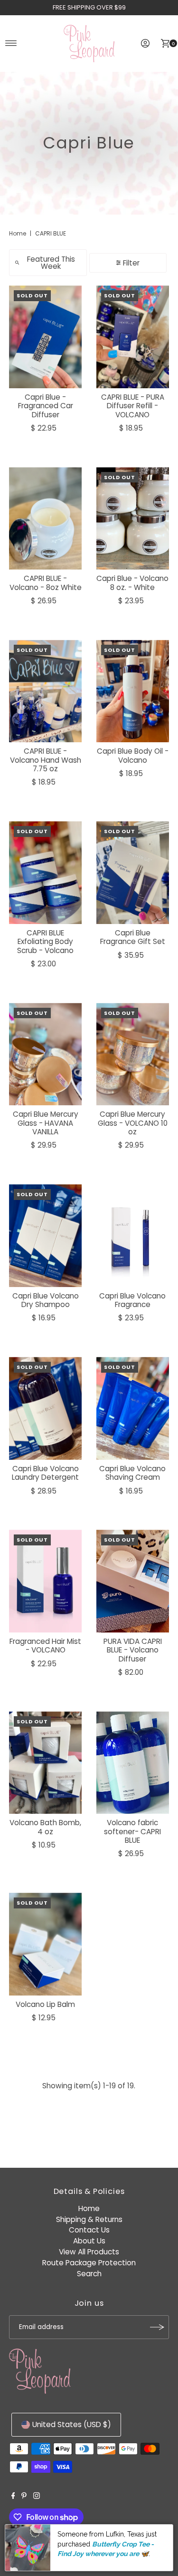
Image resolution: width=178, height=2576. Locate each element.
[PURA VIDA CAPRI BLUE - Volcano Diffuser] (133, 1581)
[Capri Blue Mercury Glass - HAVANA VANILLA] (46, 1054)
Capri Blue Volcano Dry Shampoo (46, 1300)
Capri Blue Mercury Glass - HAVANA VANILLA (46, 1123)
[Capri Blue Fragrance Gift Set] (133, 872)
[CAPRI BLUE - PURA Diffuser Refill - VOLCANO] (133, 337)
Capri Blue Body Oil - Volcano (133, 755)
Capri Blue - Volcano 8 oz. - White (132, 583)
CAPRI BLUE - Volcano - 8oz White (46, 583)
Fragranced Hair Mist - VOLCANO (45, 1646)
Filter (131, 263)
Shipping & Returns (89, 2219)
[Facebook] (13, 2497)
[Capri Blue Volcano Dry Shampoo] (46, 1235)
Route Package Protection (89, 2263)
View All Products (89, 2252)
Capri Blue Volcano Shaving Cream (132, 1473)
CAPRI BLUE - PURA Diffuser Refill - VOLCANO (133, 406)
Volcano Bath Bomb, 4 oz (45, 1827)
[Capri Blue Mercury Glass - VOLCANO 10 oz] (133, 1054)
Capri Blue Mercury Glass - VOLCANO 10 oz (133, 1123)
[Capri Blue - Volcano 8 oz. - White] (133, 518)
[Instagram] (37, 2497)
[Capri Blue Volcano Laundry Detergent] (46, 1408)
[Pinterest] (24, 2497)
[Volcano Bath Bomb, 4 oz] (46, 1763)
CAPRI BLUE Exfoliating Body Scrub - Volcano (45, 942)
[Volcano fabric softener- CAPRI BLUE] (133, 1763)
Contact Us (89, 2230)
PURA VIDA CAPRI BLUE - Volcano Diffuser (133, 1650)
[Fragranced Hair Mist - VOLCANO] (46, 1581)
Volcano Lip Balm (45, 2004)
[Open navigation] (11, 43)
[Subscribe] (157, 2327)
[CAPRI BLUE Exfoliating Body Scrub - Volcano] (46, 872)
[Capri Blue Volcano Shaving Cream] (133, 1408)
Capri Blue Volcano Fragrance (132, 1300)
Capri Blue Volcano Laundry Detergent (45, 1473)
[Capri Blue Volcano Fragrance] (133, 1235)
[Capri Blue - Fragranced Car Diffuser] (46, 337)
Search (89, 2274)
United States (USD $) (72, 2424)
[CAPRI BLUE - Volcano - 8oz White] (46, 518)
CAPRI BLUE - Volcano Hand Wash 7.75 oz (46, 760)
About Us (89, 2241)
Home (18, 233)
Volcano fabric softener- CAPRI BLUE (132, 1831)
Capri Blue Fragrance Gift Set (133, 937)
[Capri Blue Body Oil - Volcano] (133, 691)
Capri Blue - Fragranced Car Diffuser (46, 406)
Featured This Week (51, 263)
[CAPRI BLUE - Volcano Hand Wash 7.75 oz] (46, 691)
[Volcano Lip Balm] (46, 1944)
